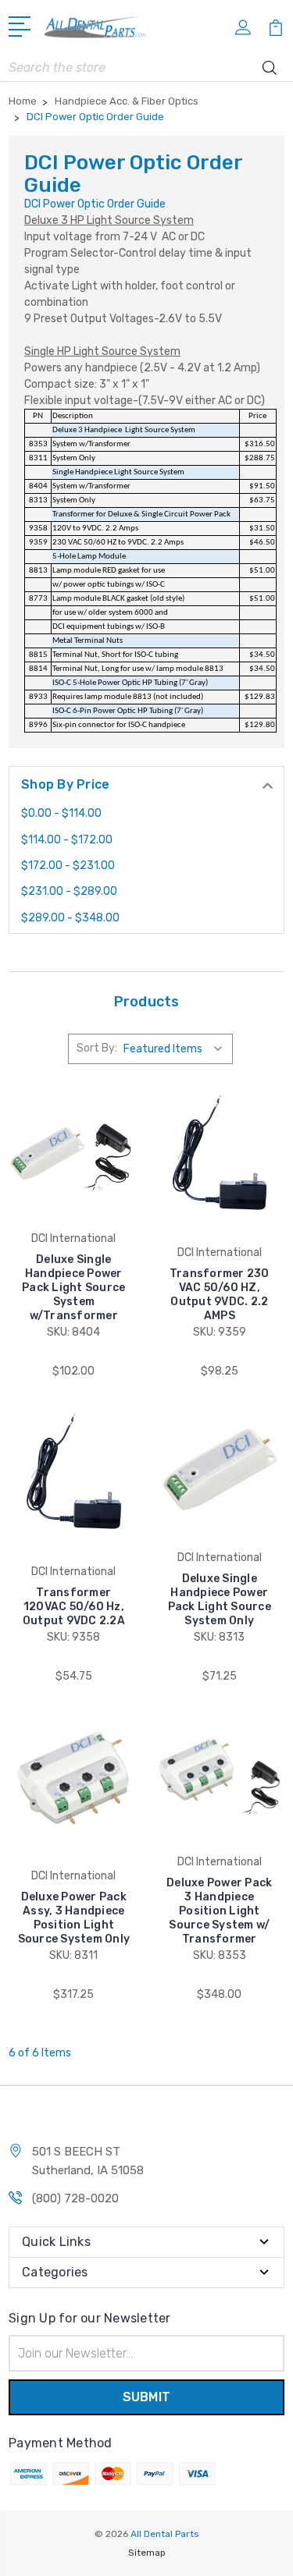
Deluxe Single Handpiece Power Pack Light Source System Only (220, 1600)
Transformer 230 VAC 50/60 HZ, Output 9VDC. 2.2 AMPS (220, 1295)
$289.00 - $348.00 (70, 918)
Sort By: (97, 1048)
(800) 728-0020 (75, 2198)
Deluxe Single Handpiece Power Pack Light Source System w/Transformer (73, 1288)
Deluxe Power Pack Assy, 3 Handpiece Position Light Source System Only (74, 1918)
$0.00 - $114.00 (61, 813)
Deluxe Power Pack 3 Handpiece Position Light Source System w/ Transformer (219, 1911)
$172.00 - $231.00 (68, 866)
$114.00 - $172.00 (67, 840)
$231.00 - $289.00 (69, 891)
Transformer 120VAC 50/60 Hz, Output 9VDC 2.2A (74, 1607)
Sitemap (147, 2553)
